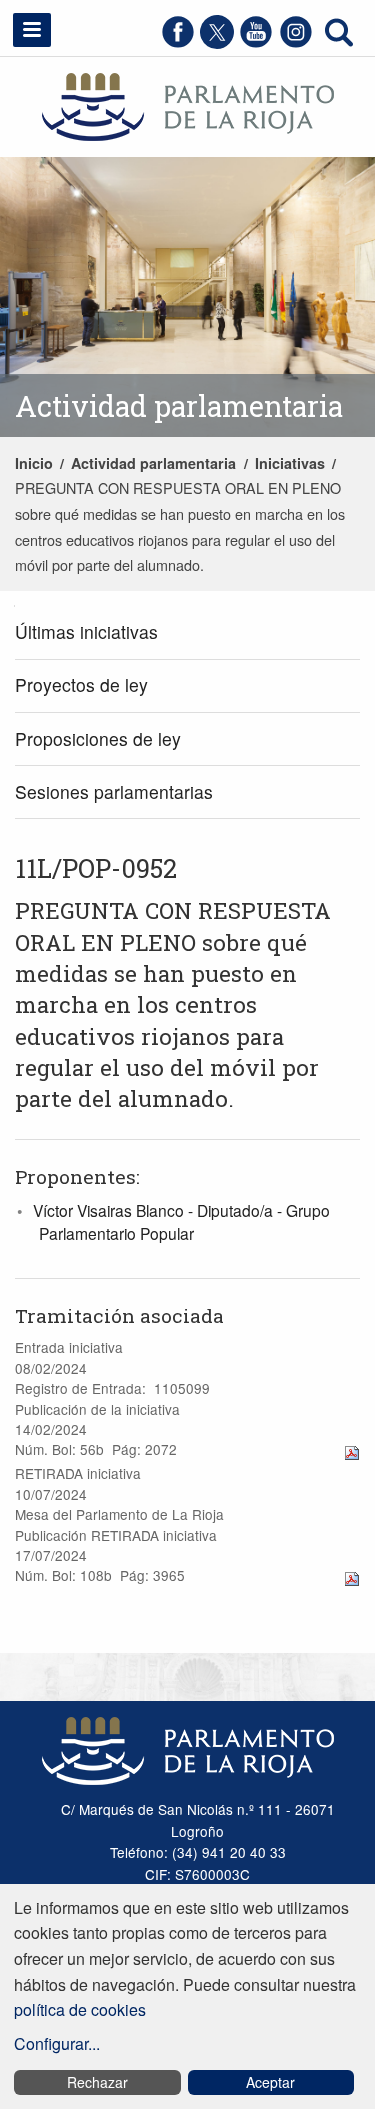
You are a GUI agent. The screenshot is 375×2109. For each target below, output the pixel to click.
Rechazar (97, 2082)
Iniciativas (290, 463)
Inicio (34, 463)
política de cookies (80, 2009)
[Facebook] (178, 42)
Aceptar (270, 2082)
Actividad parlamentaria (153, 463)
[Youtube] (256, 42)
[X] (217, 42)
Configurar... (57, 2043)
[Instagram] (296, 42)
